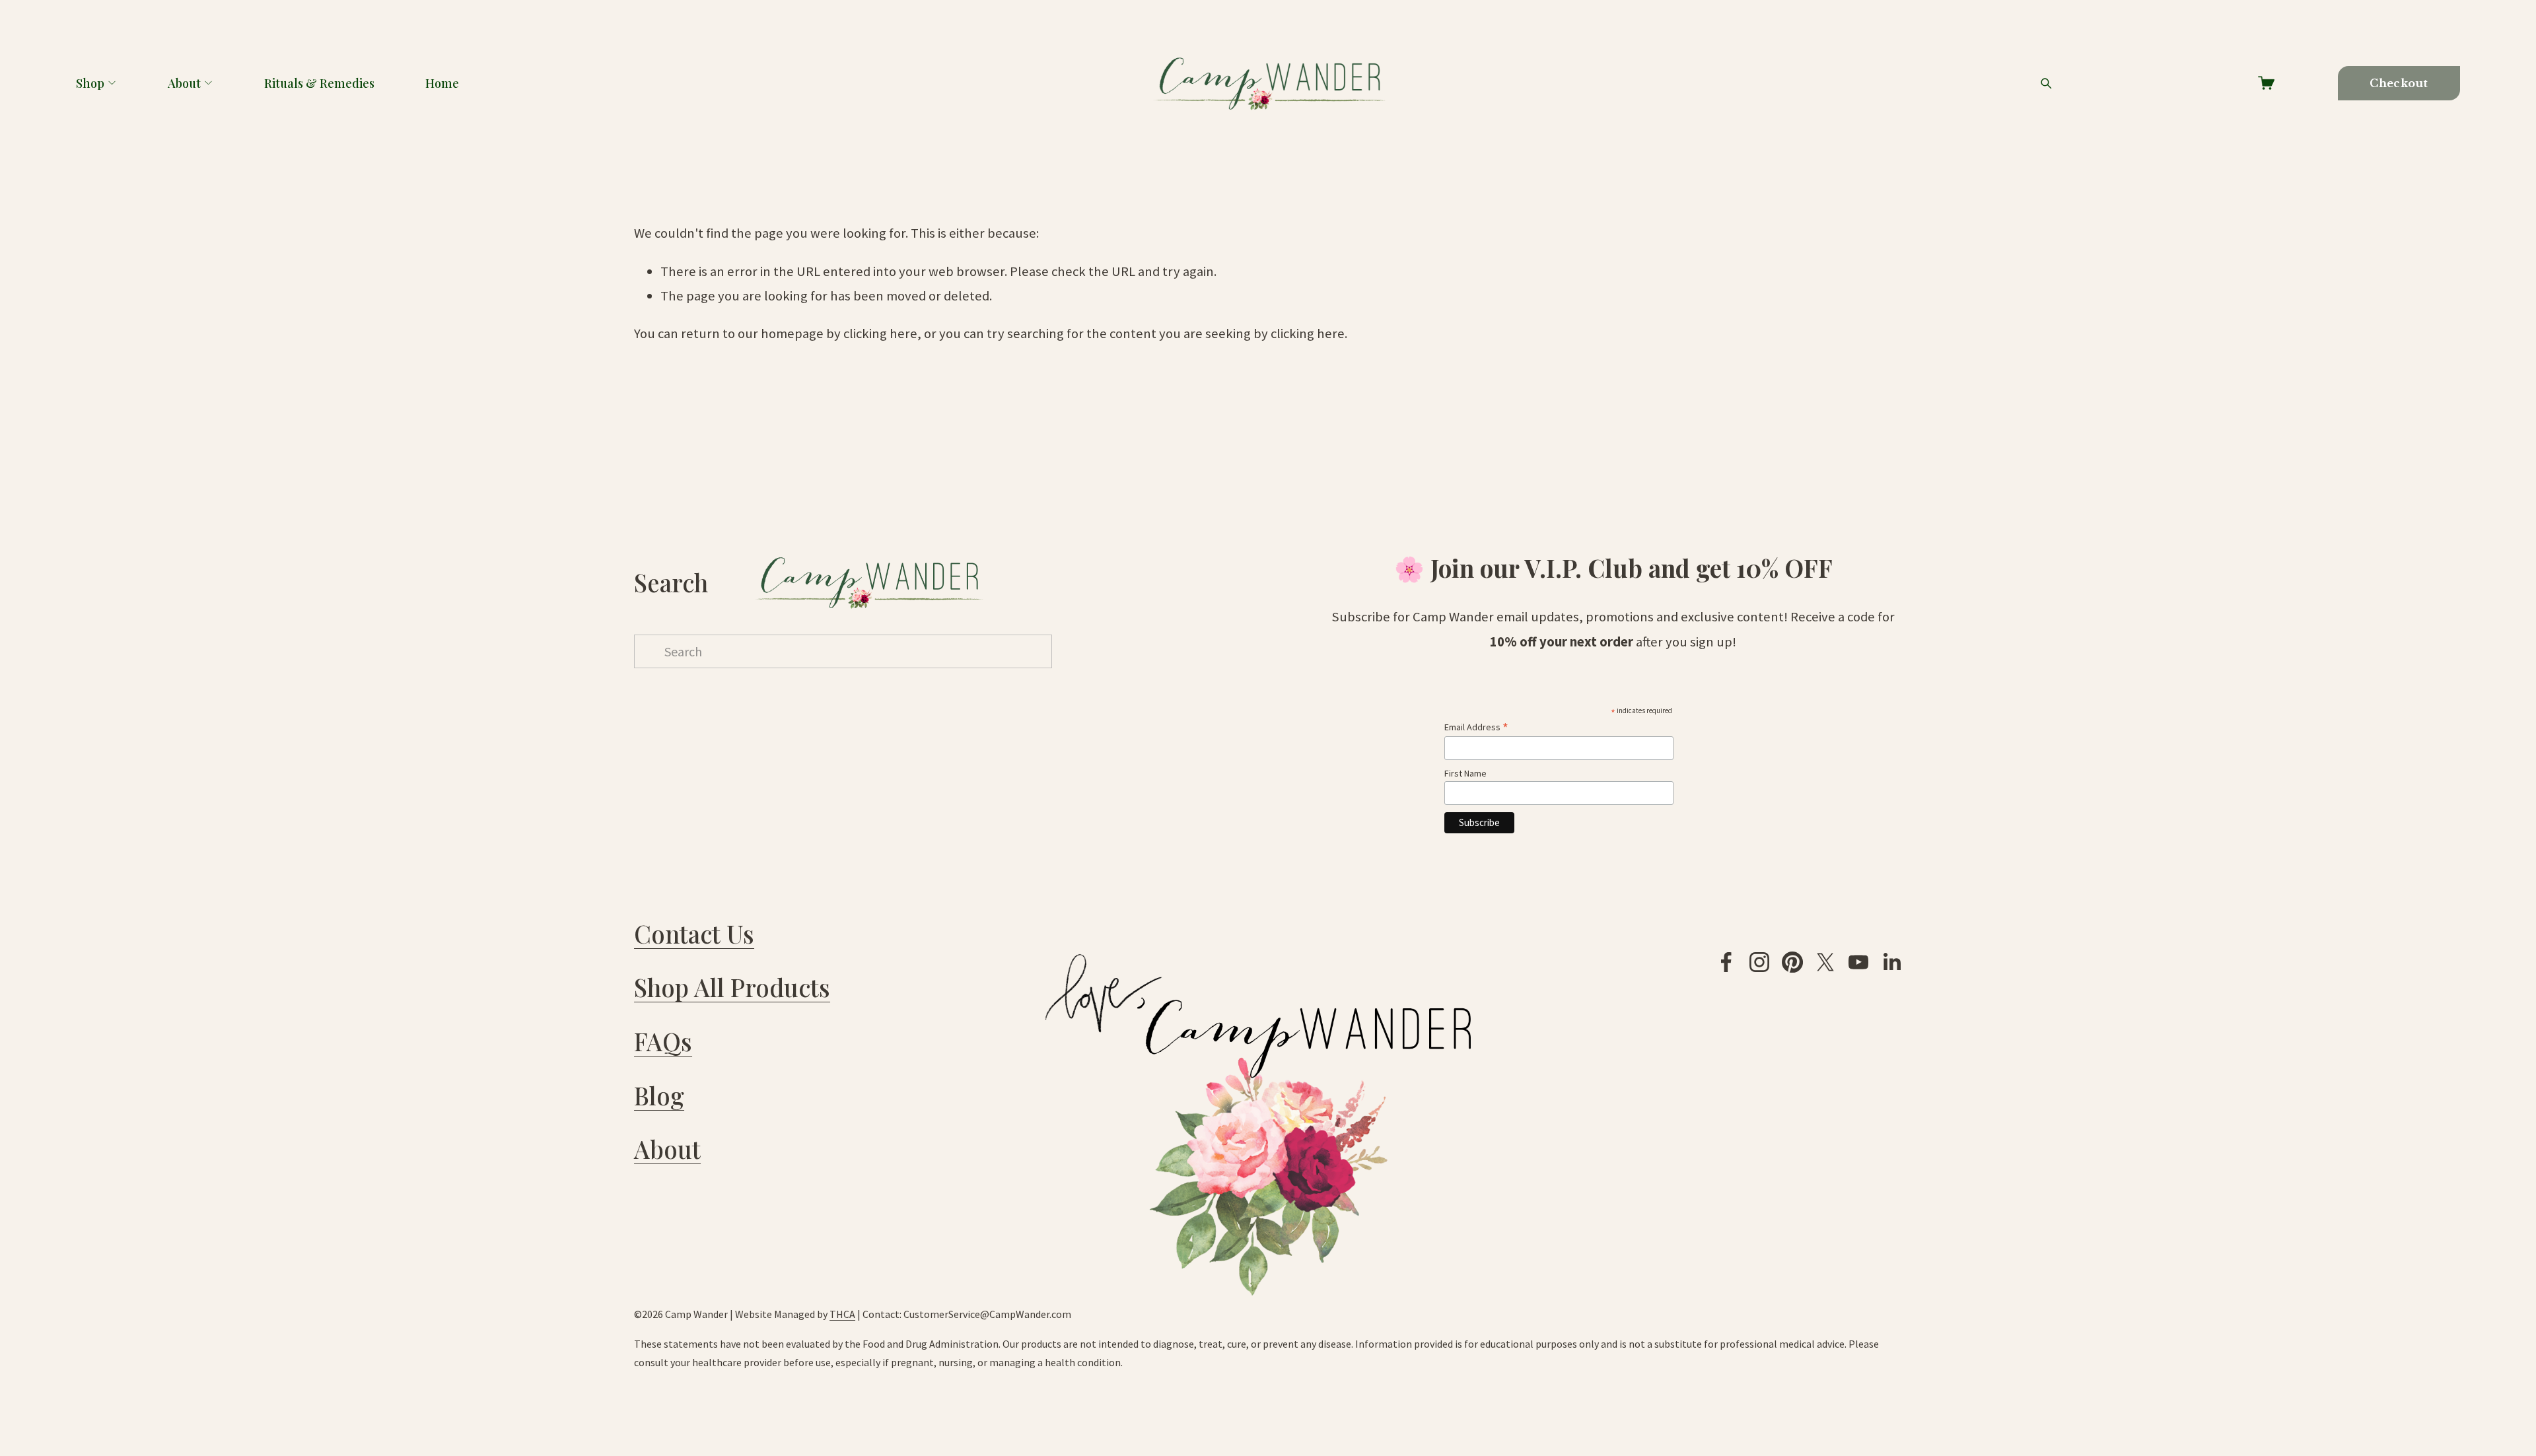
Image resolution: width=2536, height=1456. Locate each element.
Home (442, 83)
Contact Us (694, 933)
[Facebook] (1726, 962)
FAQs (663, 1041)
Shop (90, 83)
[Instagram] (1759, 962)
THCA (842, 1314)
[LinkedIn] (1891, 962)
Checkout (2399, 83)
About (184, 83)
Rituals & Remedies (319, 83)
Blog (659, 1095)
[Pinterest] (1792, 962)
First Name (1465, 773)
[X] (1825, 962)
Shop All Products (732, 987)
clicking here (880, 333)
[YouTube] (1858, 962)
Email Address (1476, 727)
